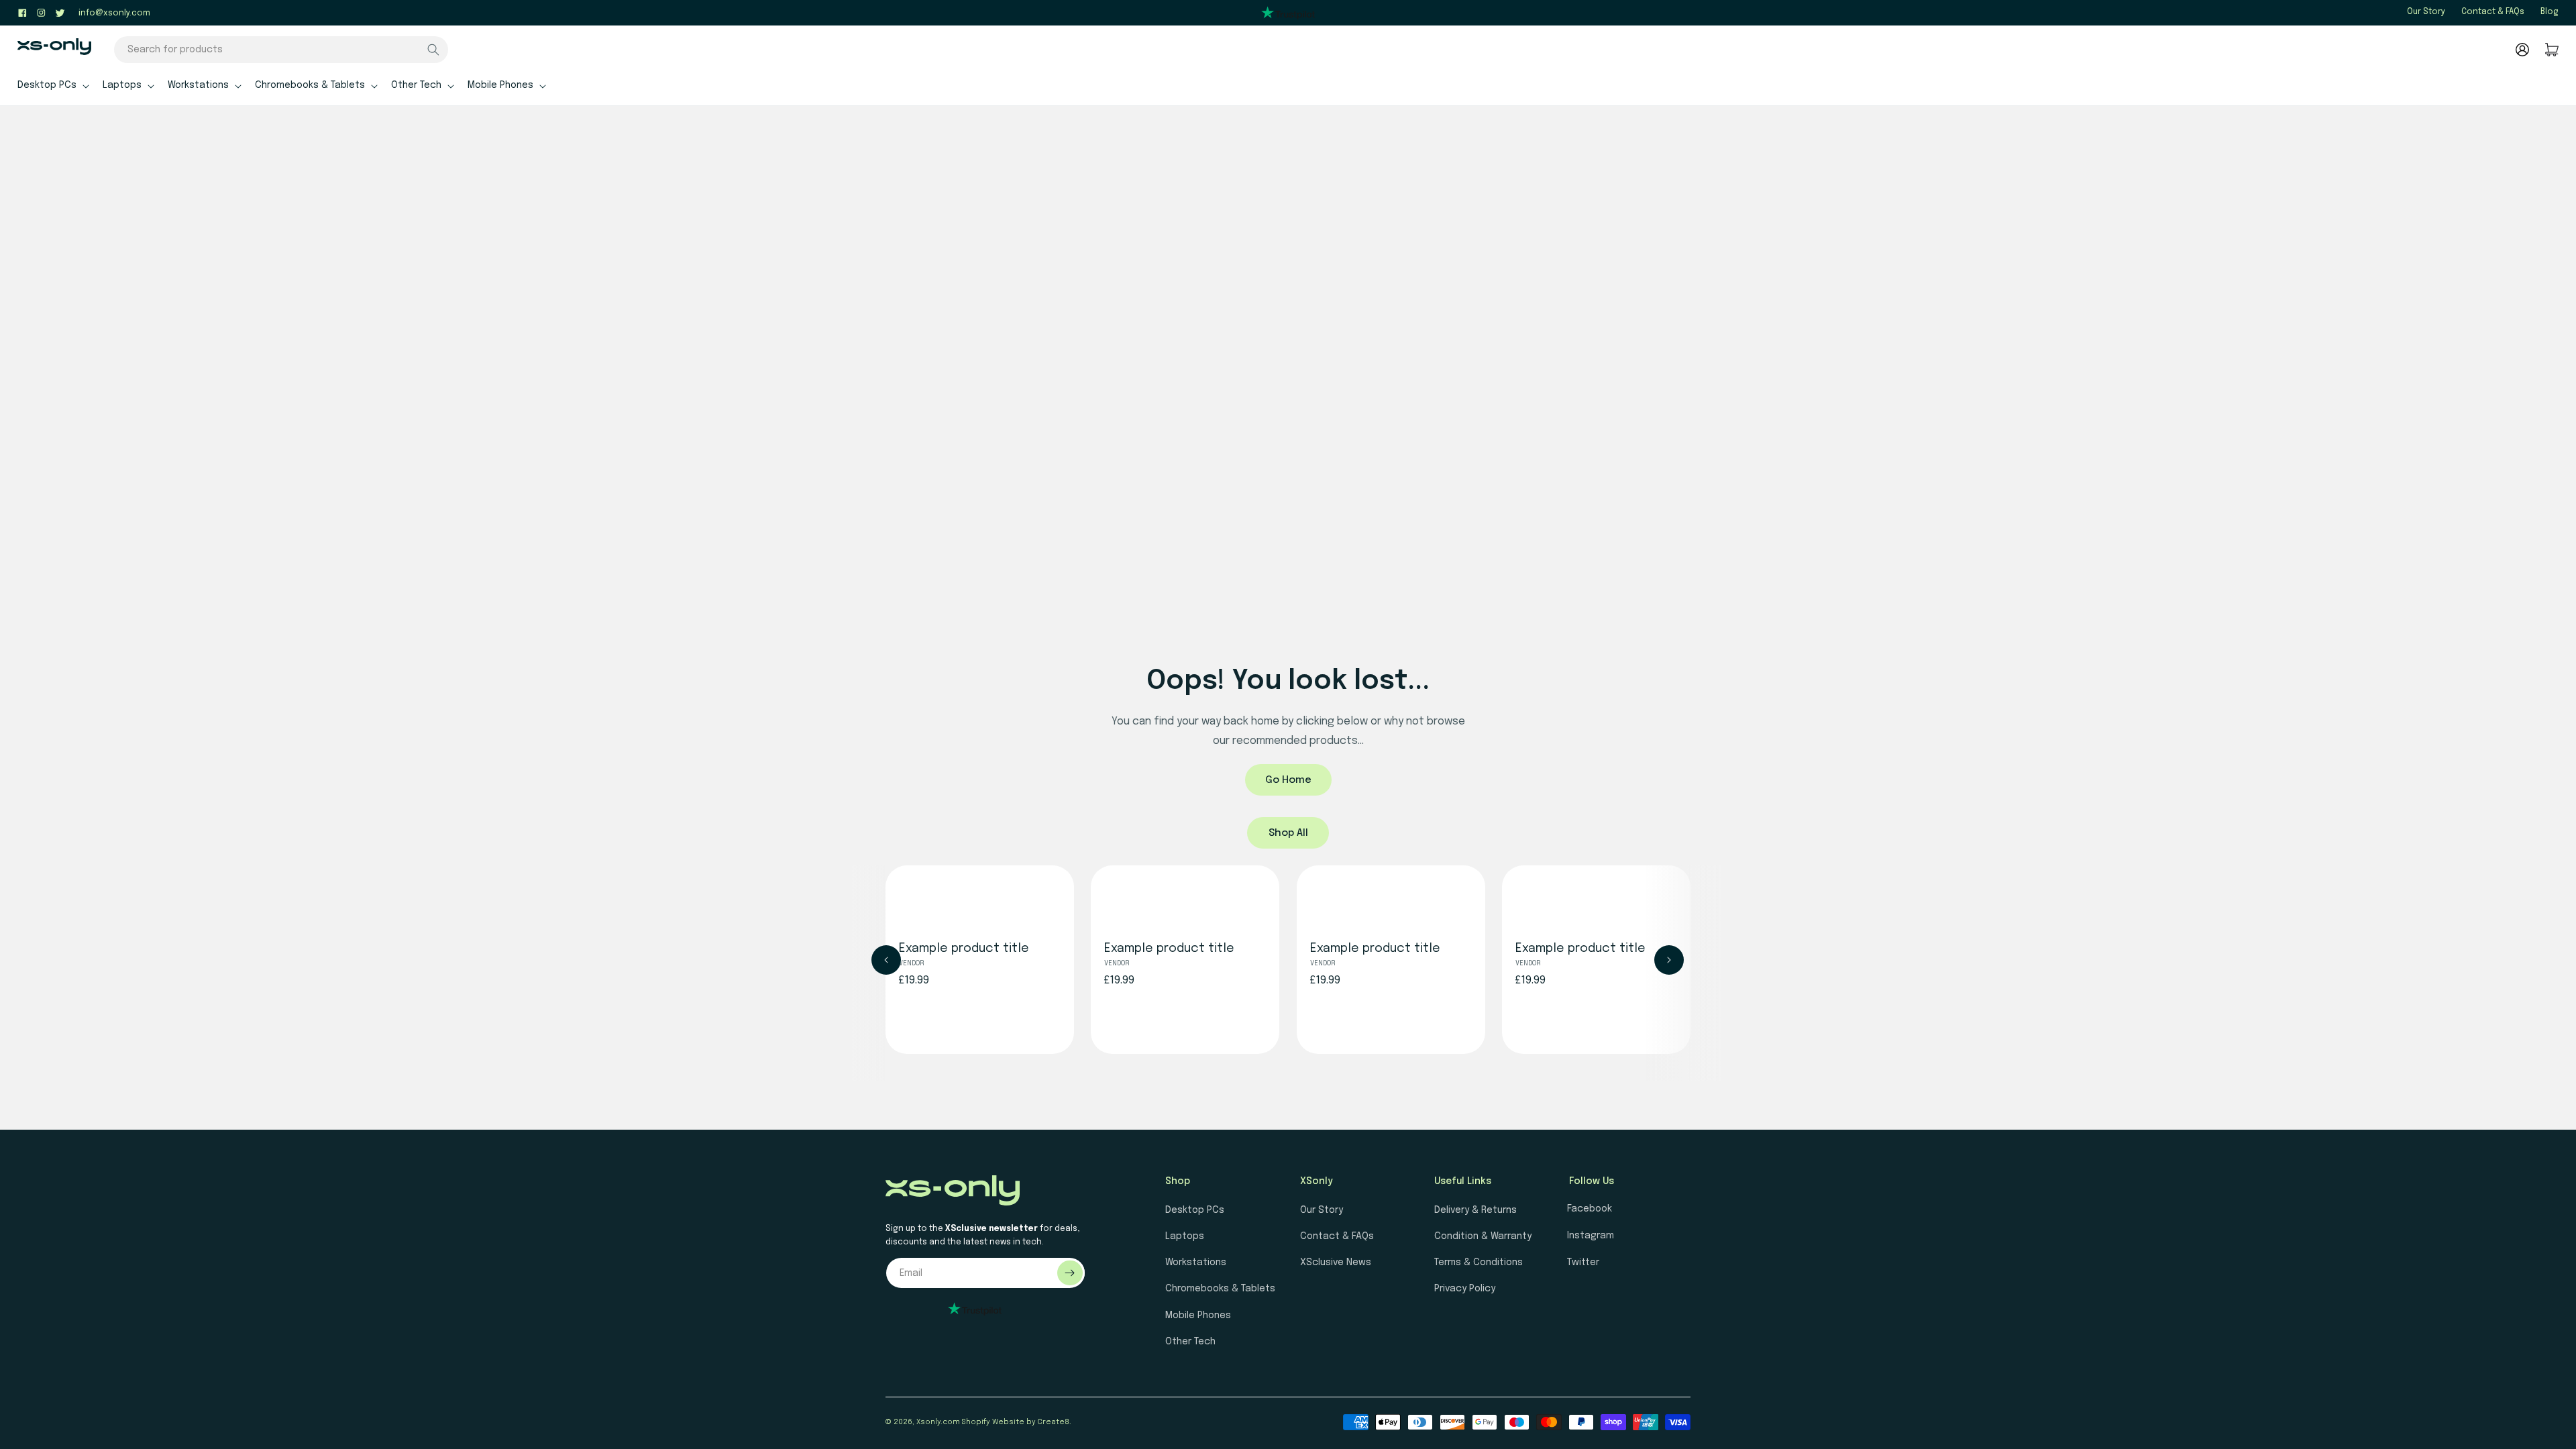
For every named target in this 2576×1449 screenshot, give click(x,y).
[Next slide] (1669, 960)
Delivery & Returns (1475, 1210)
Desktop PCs (1195, 1210)
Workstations (1196, 1263)
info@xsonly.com (114, 13)
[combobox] (281, 50)
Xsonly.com (938, 1422)
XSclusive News (1336, 1263)
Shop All (1288, 833)
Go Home (1288, 780)
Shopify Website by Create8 (1016, 1422)
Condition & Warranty (1483, 1236)
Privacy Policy (1465, 1289)
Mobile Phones (1198, 1316)
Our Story (2426, 12)
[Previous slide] (886, 960)
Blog (2550, 12)
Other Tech (1190, 1342)
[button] (52, 85)
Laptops (1185, 1236)
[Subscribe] (1070, 1273)
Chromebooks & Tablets (1220, 1289)
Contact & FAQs (2493, 12)
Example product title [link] (964, 949)
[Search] (433, 50)
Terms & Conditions (1479, 1263)
